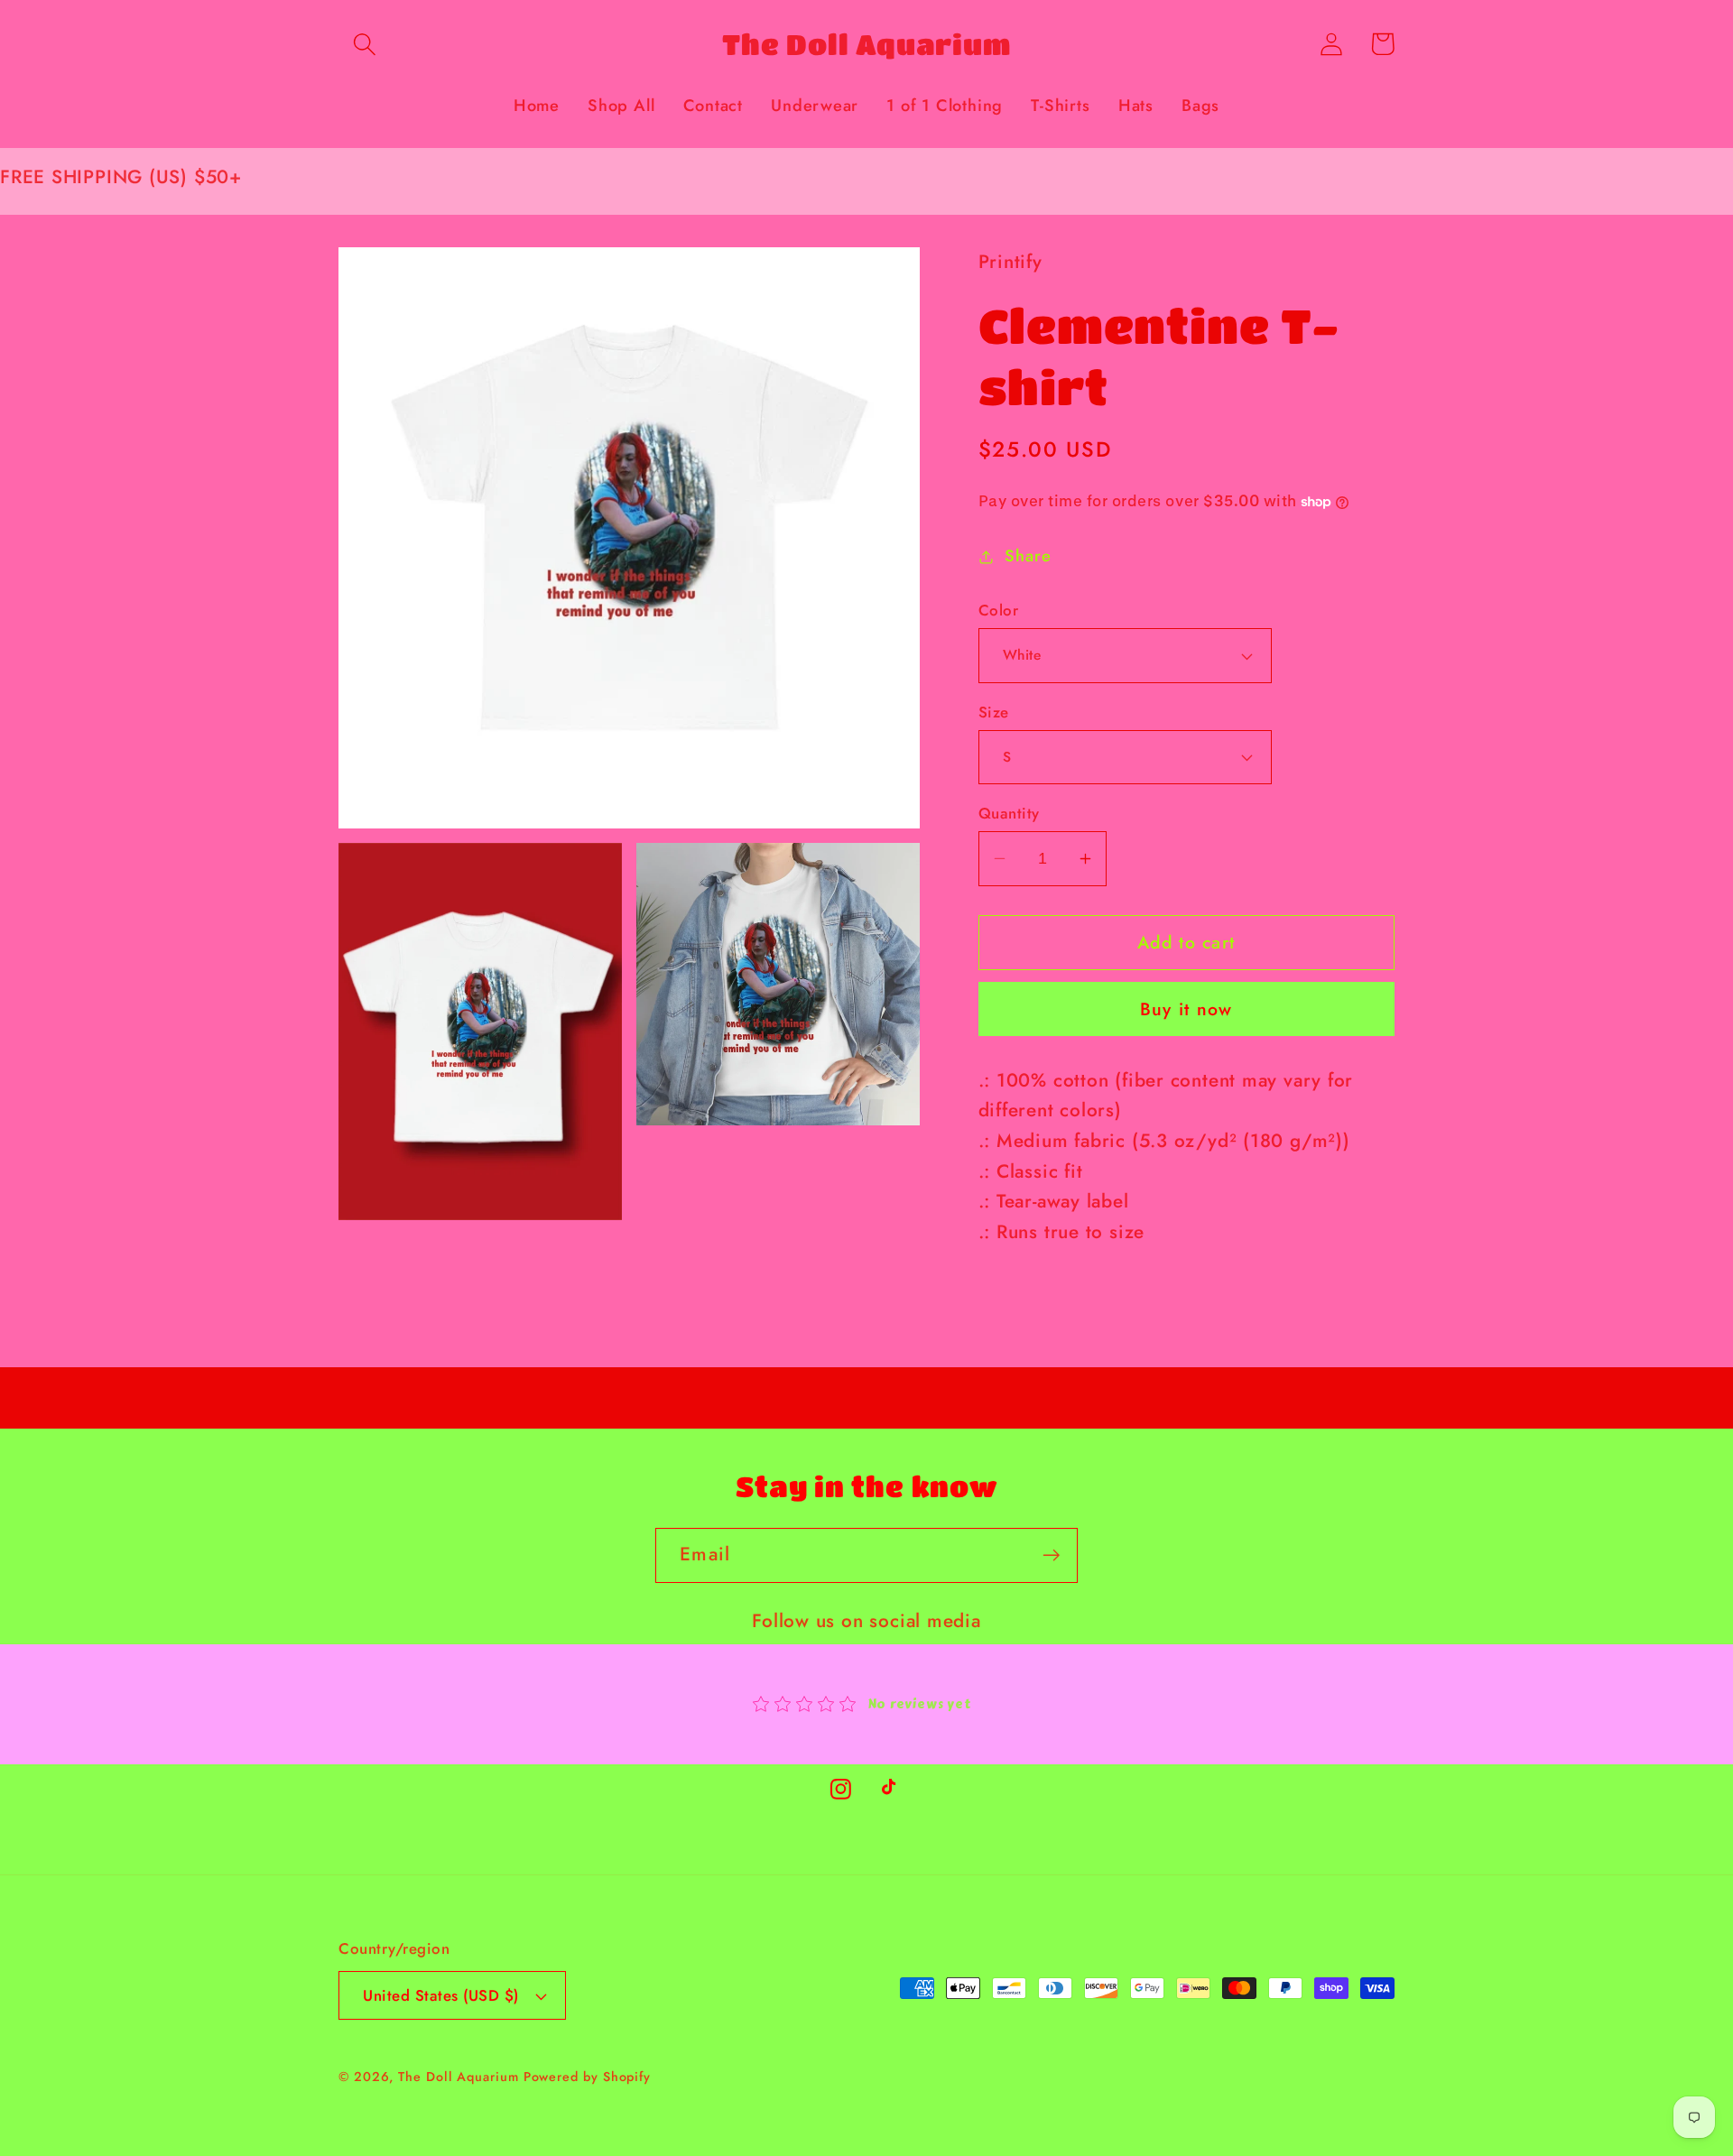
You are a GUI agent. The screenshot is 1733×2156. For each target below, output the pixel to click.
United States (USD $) (441, 1995)
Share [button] (1028, 556)
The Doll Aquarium (460, 2077)
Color (999, 611)
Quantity (1009, 814)
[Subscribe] (1051, 1555)
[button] (364, 44)
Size (994, 712)
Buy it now (1186, 1009)
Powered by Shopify (587, 2077)
